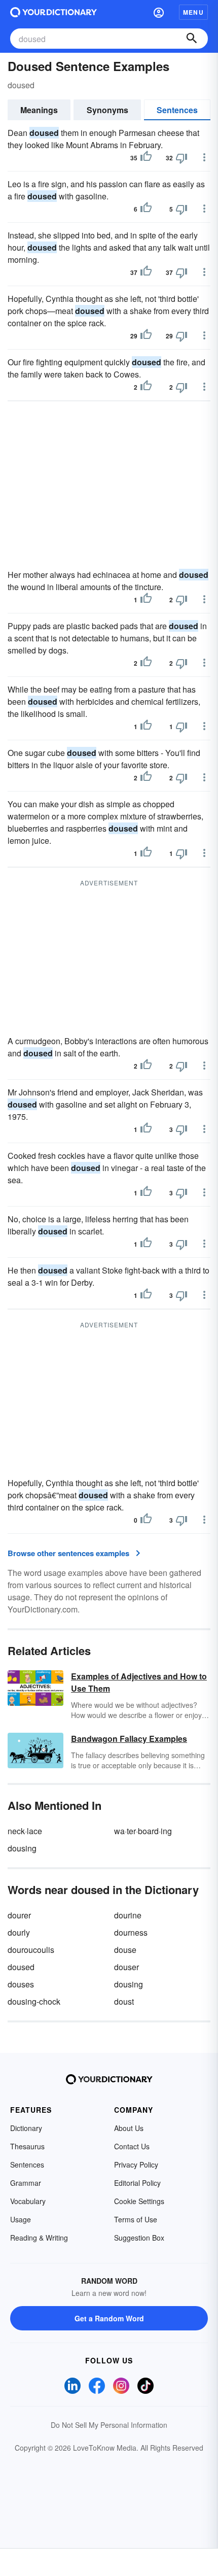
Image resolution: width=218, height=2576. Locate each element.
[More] (204, 157)
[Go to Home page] (53, 12)
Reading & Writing (39, 2238)
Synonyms (107, 110)
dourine (128, 1915)
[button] (159, 12)
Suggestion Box (139, 2238)
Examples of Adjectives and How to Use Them (139, 1682)
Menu (193, 12)
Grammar (26, 2183)
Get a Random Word (109, 2318)
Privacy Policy (136, 2165)
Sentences (177, 110)
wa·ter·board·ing (143, 1831)
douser (126, 1967)
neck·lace (25, 1831)
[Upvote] (146, 158)
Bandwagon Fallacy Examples (129, 1739)
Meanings (39, 110)
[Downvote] (181, 158)
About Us (129, 2128)
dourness (131, 1932)
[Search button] (192, 39)
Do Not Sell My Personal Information (109, 2425)
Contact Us (132, 2146)
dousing (22, 1848)
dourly (19, 1932)
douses (21, 1984)
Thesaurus (27, 2146)
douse (125, 1950)
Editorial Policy (137, 2183)
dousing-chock (34, 2001)
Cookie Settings (139, 2201)
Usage (21, 2219)
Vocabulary (28, 2201)
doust (124, 2001)
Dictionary (26, 2128)
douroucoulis (31, 1950)
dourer (19, 1915)
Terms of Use (136, 2219)
